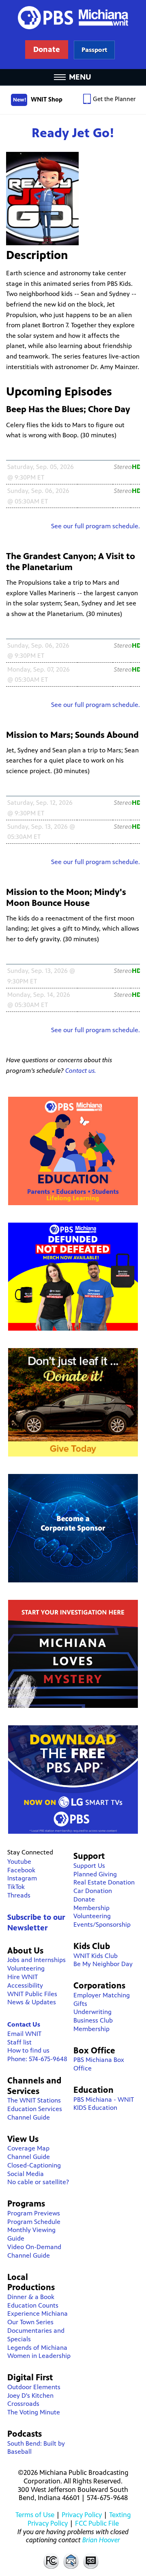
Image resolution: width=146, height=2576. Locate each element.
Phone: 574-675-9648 (37, 2059)
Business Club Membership (93, 2025)
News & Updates (32, 2002)
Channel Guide (29, 2117)
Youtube (19, 1862)
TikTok (16, 1887)
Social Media (26, 2174)
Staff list (19, 2042)
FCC (51, 2561)
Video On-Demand (34, 2247)
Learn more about (94, 50)
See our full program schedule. (96, 526)
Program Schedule (34, 2222)
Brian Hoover (101, 2540)
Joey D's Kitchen (30, 2396)
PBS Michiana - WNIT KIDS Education (104, 2104)
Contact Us (24, 2024)
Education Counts (33, 2305)
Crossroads (23, 2404)
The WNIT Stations (34, 2100)
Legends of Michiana (37, 2348)
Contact (71, 2561)
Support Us (89, 1866)
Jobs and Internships (36, 1960)
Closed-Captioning (34, 2165)
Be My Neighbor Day (103, 1964)
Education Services (35, 2109)
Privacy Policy (82, 2515)
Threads (19, 1895)
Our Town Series (30, 2322)
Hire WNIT (23, 1977)
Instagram (22, 1878)
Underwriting (92, 2012)
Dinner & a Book (31, 2297)
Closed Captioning (91, 2561)
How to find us (28, 2050)
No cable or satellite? (38, 2182)
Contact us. (81, 1071)
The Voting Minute (34, 2412)
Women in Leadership (39, 2356)
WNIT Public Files (32, 1994)
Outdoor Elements (34, 2387)
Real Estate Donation (104, 1882)
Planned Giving (95, 1874)
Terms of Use (35, 2515)
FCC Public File (97, 2523)
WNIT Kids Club (96, 1956)
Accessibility (25, 1985)
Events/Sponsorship (102, 1924)
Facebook (21, 1870)
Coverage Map (28, 2148)
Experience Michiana (38, 2313)
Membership (91, 1908)
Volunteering (26, 1968)
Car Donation (93, 1891)
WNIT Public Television (73, 35)
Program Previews (34, 2213)
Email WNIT (24, 2034)
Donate (84, 1899)
